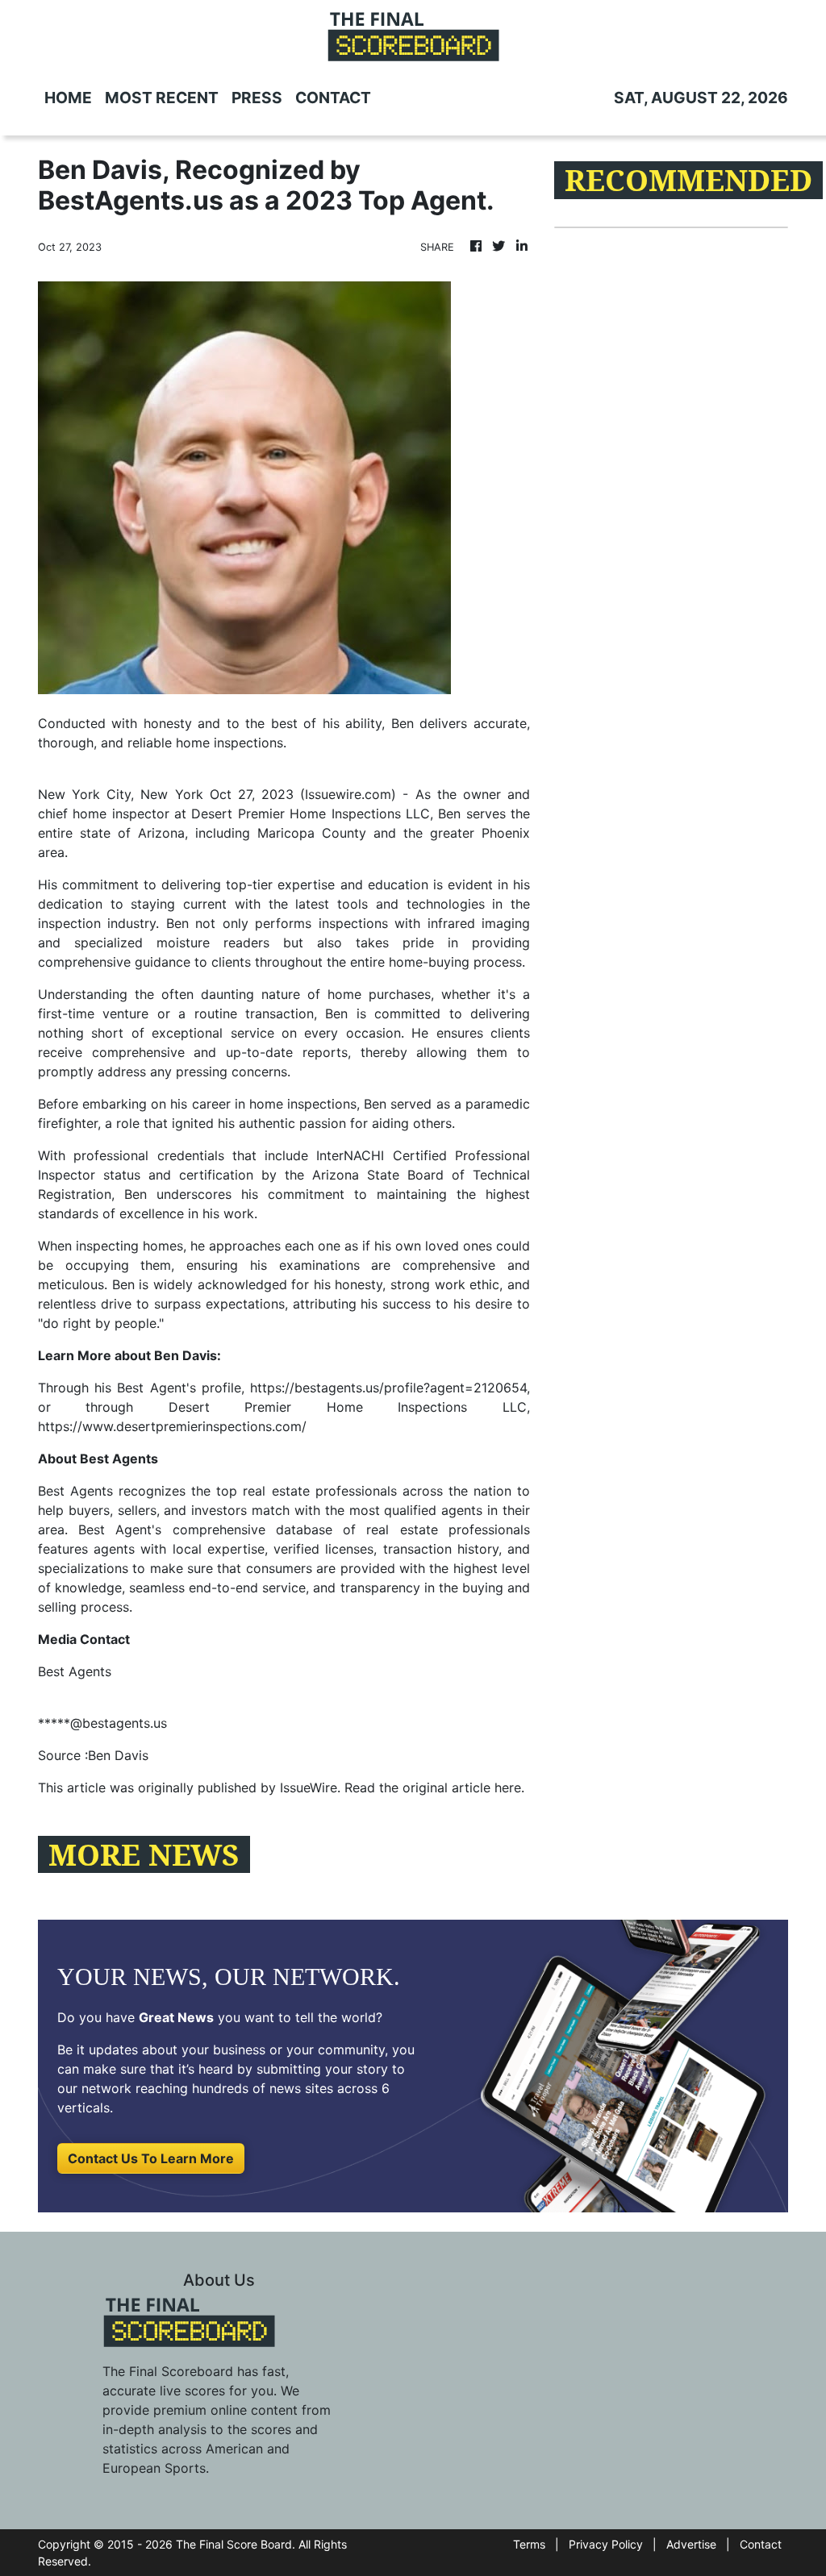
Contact (761, 2544)
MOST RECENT (162, 98)
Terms (529, 2544)
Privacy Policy (606, 2544)
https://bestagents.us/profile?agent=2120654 (388, 1388)
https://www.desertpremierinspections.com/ (172, 1426)
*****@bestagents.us (102, 1723)
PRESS (257, 98)
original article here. (463, 1787)
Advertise (691, 2544)
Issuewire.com (348, 794)
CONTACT (333, 98)
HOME (68, 98)
